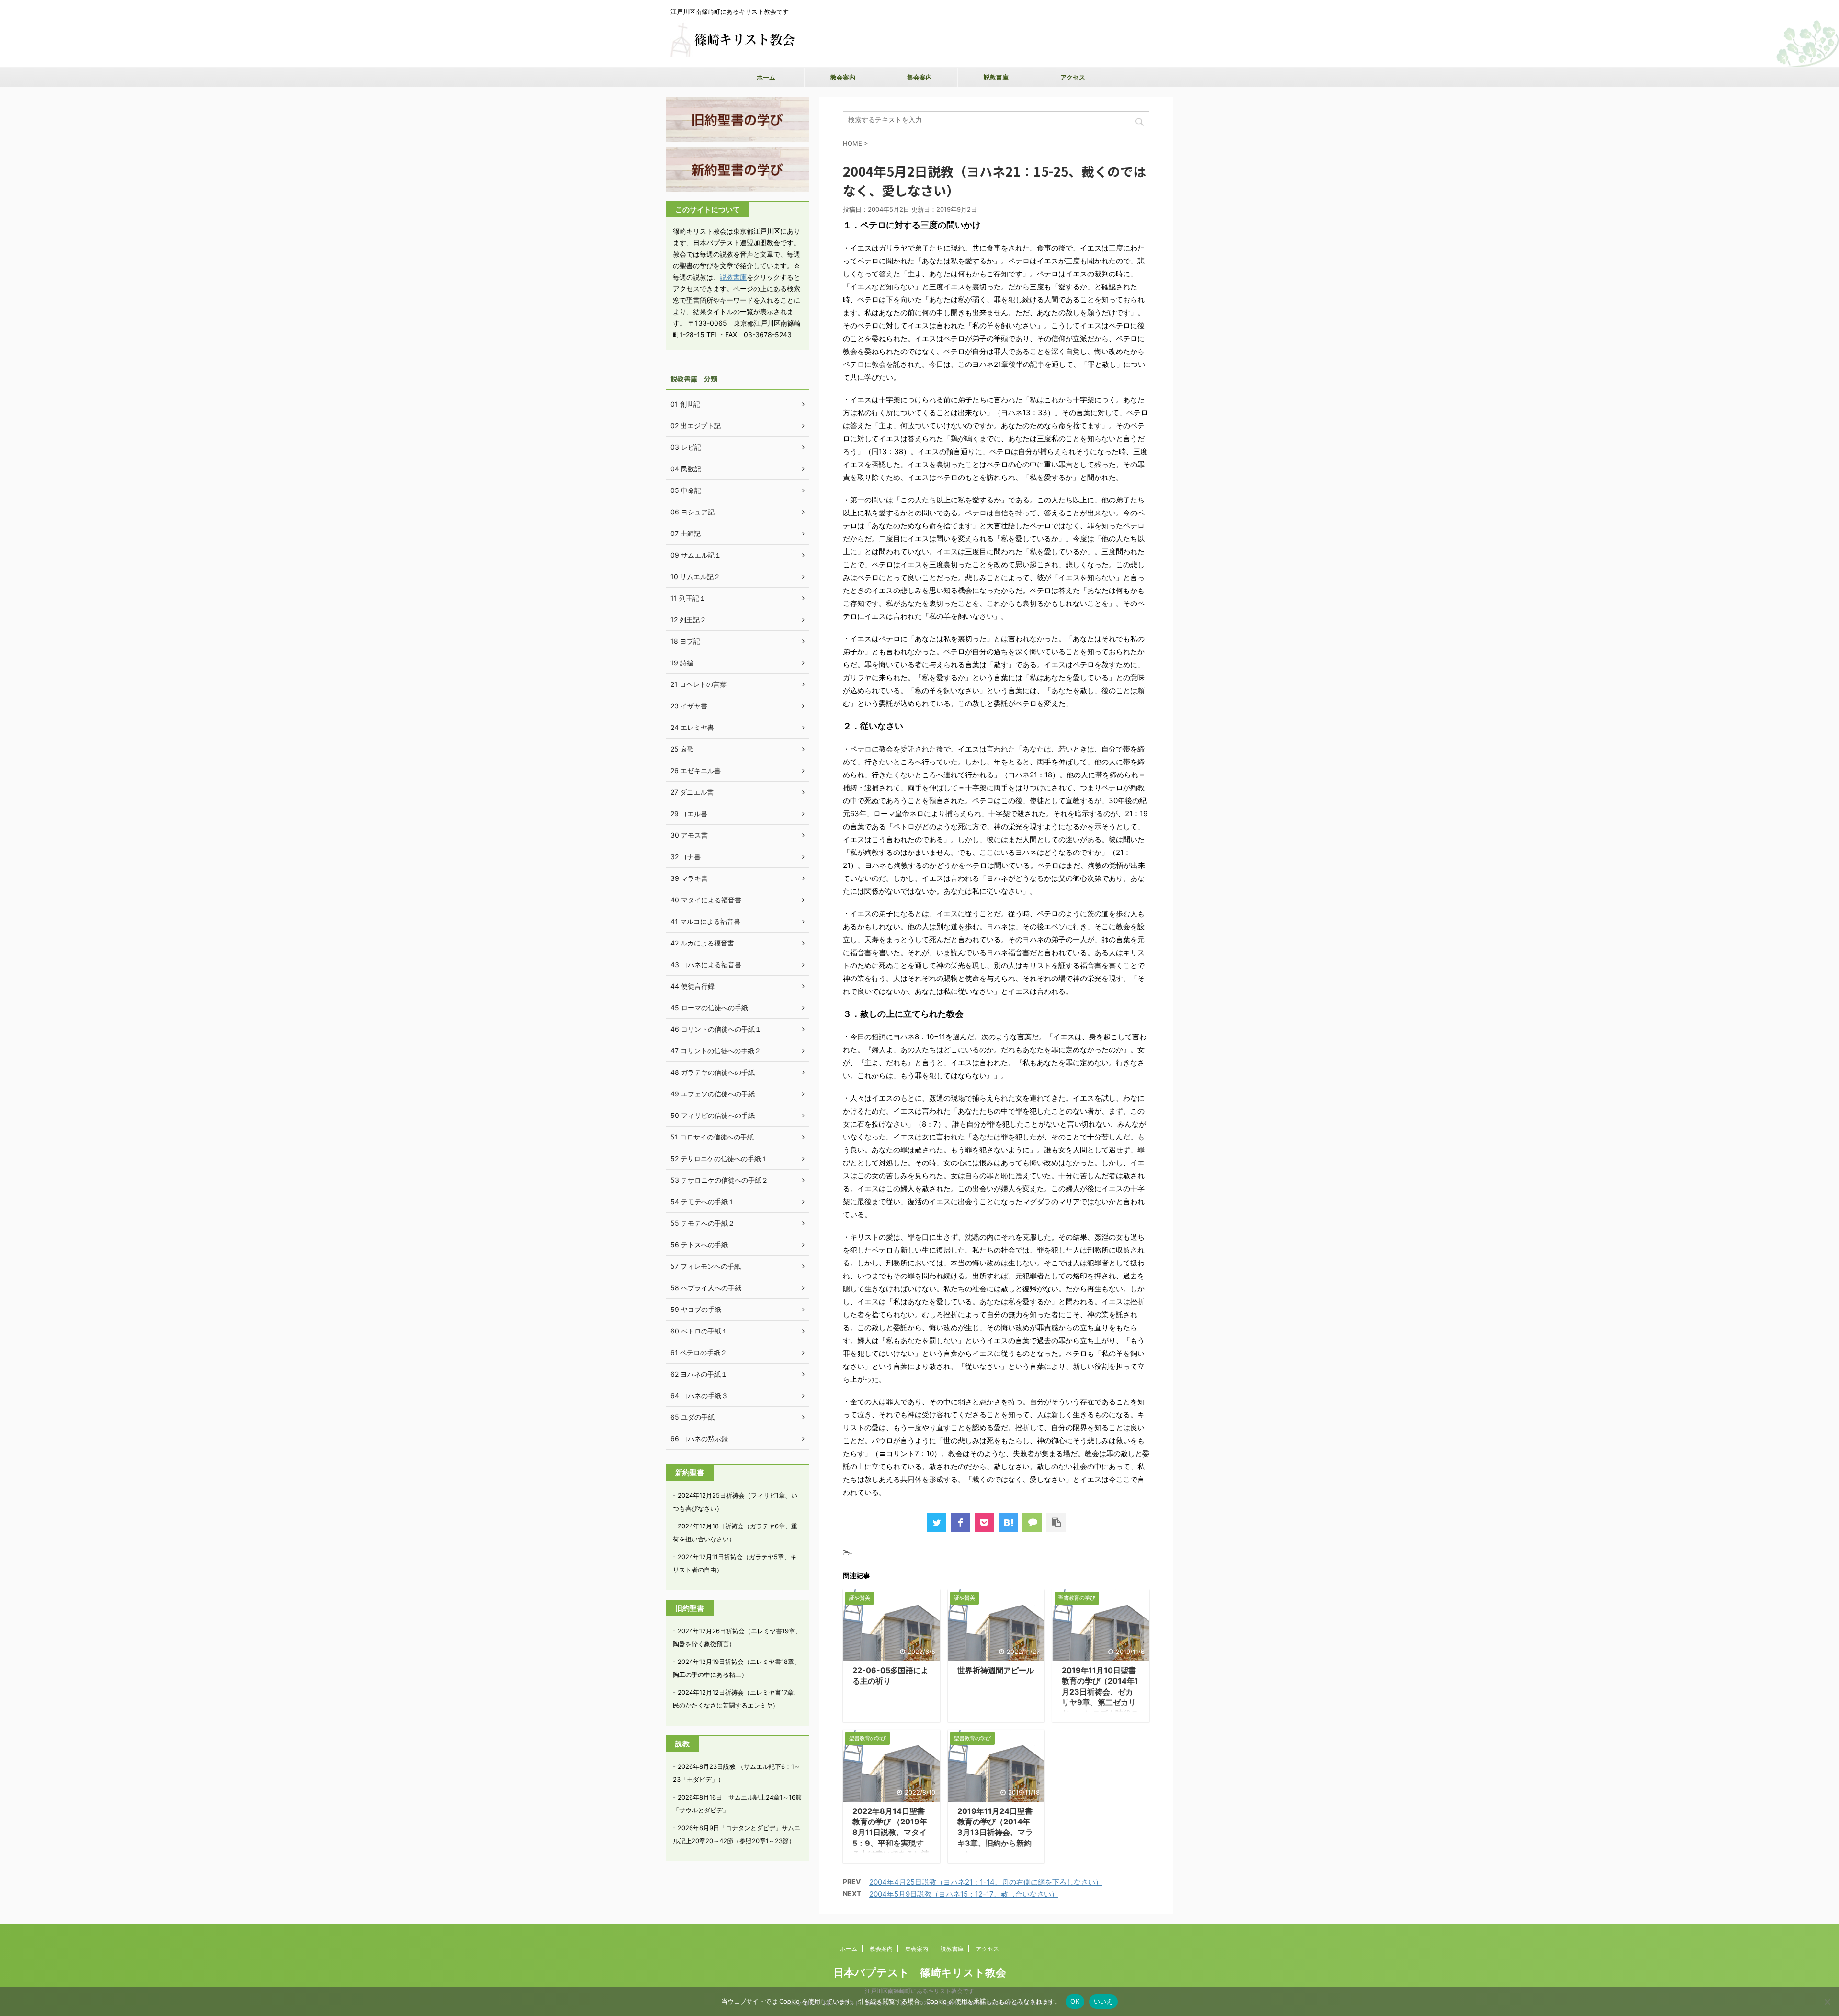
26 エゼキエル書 (696, 770)
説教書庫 (996, 77)
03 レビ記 (686, 447)
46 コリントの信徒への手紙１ (716, 1029)
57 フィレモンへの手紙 (706, 1266)
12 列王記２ (688, 620)
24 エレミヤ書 (692, 727)
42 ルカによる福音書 (702, 943)
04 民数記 (686, 469)
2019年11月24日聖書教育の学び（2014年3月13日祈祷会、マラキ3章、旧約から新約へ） (995, 1833)
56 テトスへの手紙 (699, 1245)
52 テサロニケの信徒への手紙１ (719, 1158)
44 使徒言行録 (692, 986)
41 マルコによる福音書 (705, 921)
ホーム (766, 77)
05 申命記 (686, 490)
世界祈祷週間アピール (996, 1670)
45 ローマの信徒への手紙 (709, 1008)
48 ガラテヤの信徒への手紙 (713, 1072)
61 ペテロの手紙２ (699, 1352)
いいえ (1103, 2001)
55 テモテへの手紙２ (703, 1223)
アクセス (1073, 77)
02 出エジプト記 (696, 426)
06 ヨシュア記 (692, 512)
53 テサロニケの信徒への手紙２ (719, 1180)
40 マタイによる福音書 (706, 900)
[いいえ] (1827, 2002)
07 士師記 (686, 533)
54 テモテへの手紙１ (703, 1202)
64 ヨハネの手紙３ (699, 1395)
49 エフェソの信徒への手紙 (713, 1094)
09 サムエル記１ (696, 555)
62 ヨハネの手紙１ (699, 1374)
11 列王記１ (688, 598)
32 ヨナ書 (686, 857)
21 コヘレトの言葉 (698, 684)
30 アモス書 (689, 835)
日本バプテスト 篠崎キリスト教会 (920, 1972)
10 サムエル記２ (695, 576)
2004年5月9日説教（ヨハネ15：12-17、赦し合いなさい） (964, 1894)
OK (1075, 2001)
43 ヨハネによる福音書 (706, 964)
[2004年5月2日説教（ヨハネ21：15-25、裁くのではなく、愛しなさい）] (1008, 1523)
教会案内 (843, 77)
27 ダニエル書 (692, 792)
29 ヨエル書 (689, 814)
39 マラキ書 (689, 878)
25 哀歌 (682, 749)
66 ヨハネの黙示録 (699, 1439)
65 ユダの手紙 (692, 1417)
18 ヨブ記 (685, 641)
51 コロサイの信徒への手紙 (712, 1137)
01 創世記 (685, 404)
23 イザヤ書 (689, 706)
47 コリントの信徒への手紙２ (716, 1051)
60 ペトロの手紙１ (699, 1331)
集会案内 (919, 77)
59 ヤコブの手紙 (696, 1309)
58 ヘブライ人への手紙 (706, 1288)
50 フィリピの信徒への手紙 (713, 1115)
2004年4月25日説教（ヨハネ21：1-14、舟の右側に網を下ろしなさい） (986, 1882)
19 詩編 (682, 663)
